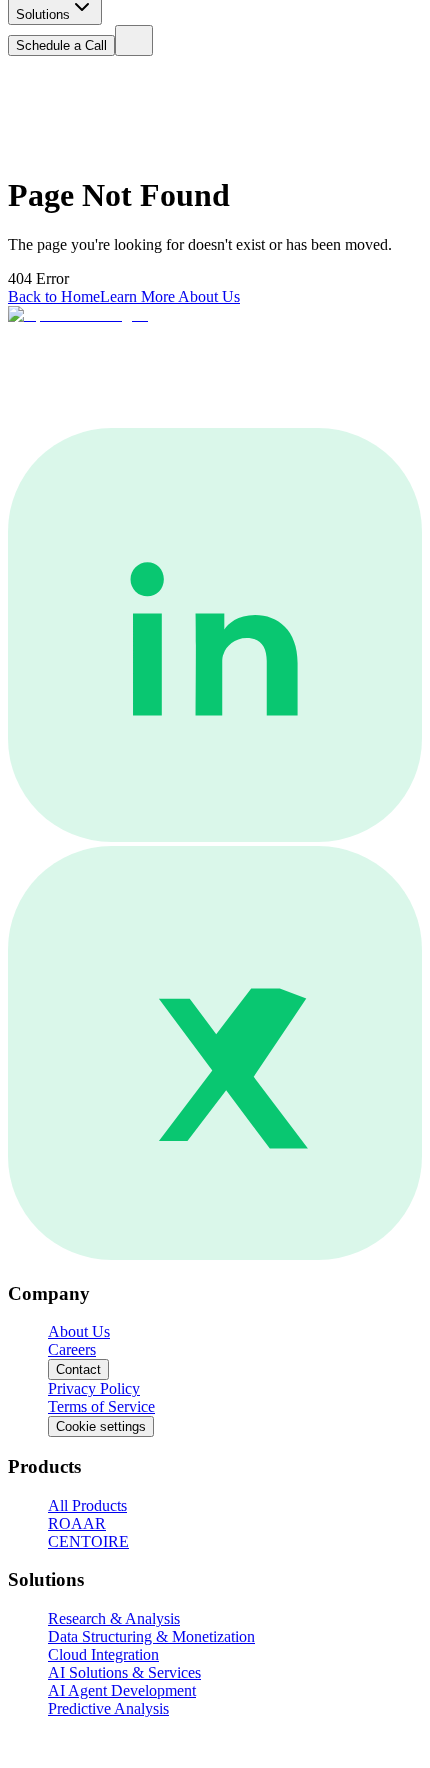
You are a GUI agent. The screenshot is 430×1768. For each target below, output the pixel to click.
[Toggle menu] (134, 40)
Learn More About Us (170, 296)
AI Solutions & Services (124, 1672)
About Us (79, 1331)
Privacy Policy (94, 1388)
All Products (87, 1505)
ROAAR (77, 1523)
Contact (78, 1369)
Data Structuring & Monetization (151, 1636)
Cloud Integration (103, 1654)
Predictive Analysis (108, 1708)
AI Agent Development (122, 1690)
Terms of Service (101, 1406)
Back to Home (54, 296)
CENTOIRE (88, 1541)
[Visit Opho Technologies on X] (215, 1254)
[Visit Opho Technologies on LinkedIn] (215, 836)
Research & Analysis (114, 1618)
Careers (72, 1349)
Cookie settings (101, 1426)
